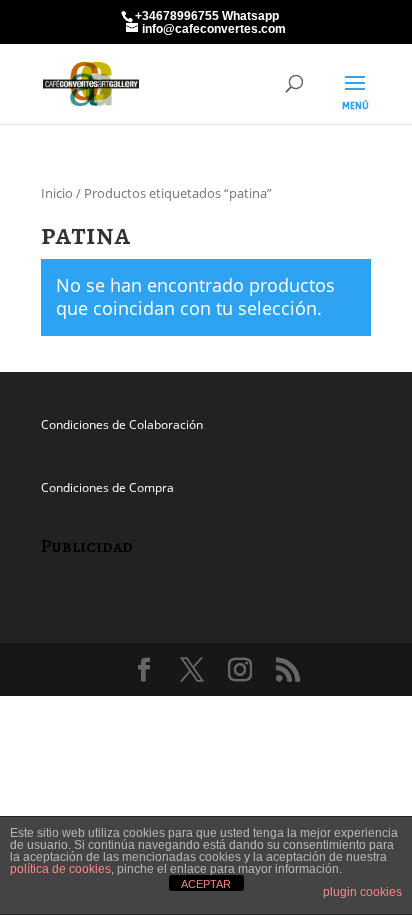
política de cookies (60, 869)
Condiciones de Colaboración (122, 424)
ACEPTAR (206, 884)
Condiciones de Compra (107, 487)
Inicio (57, 193)
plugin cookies (362, 892)
